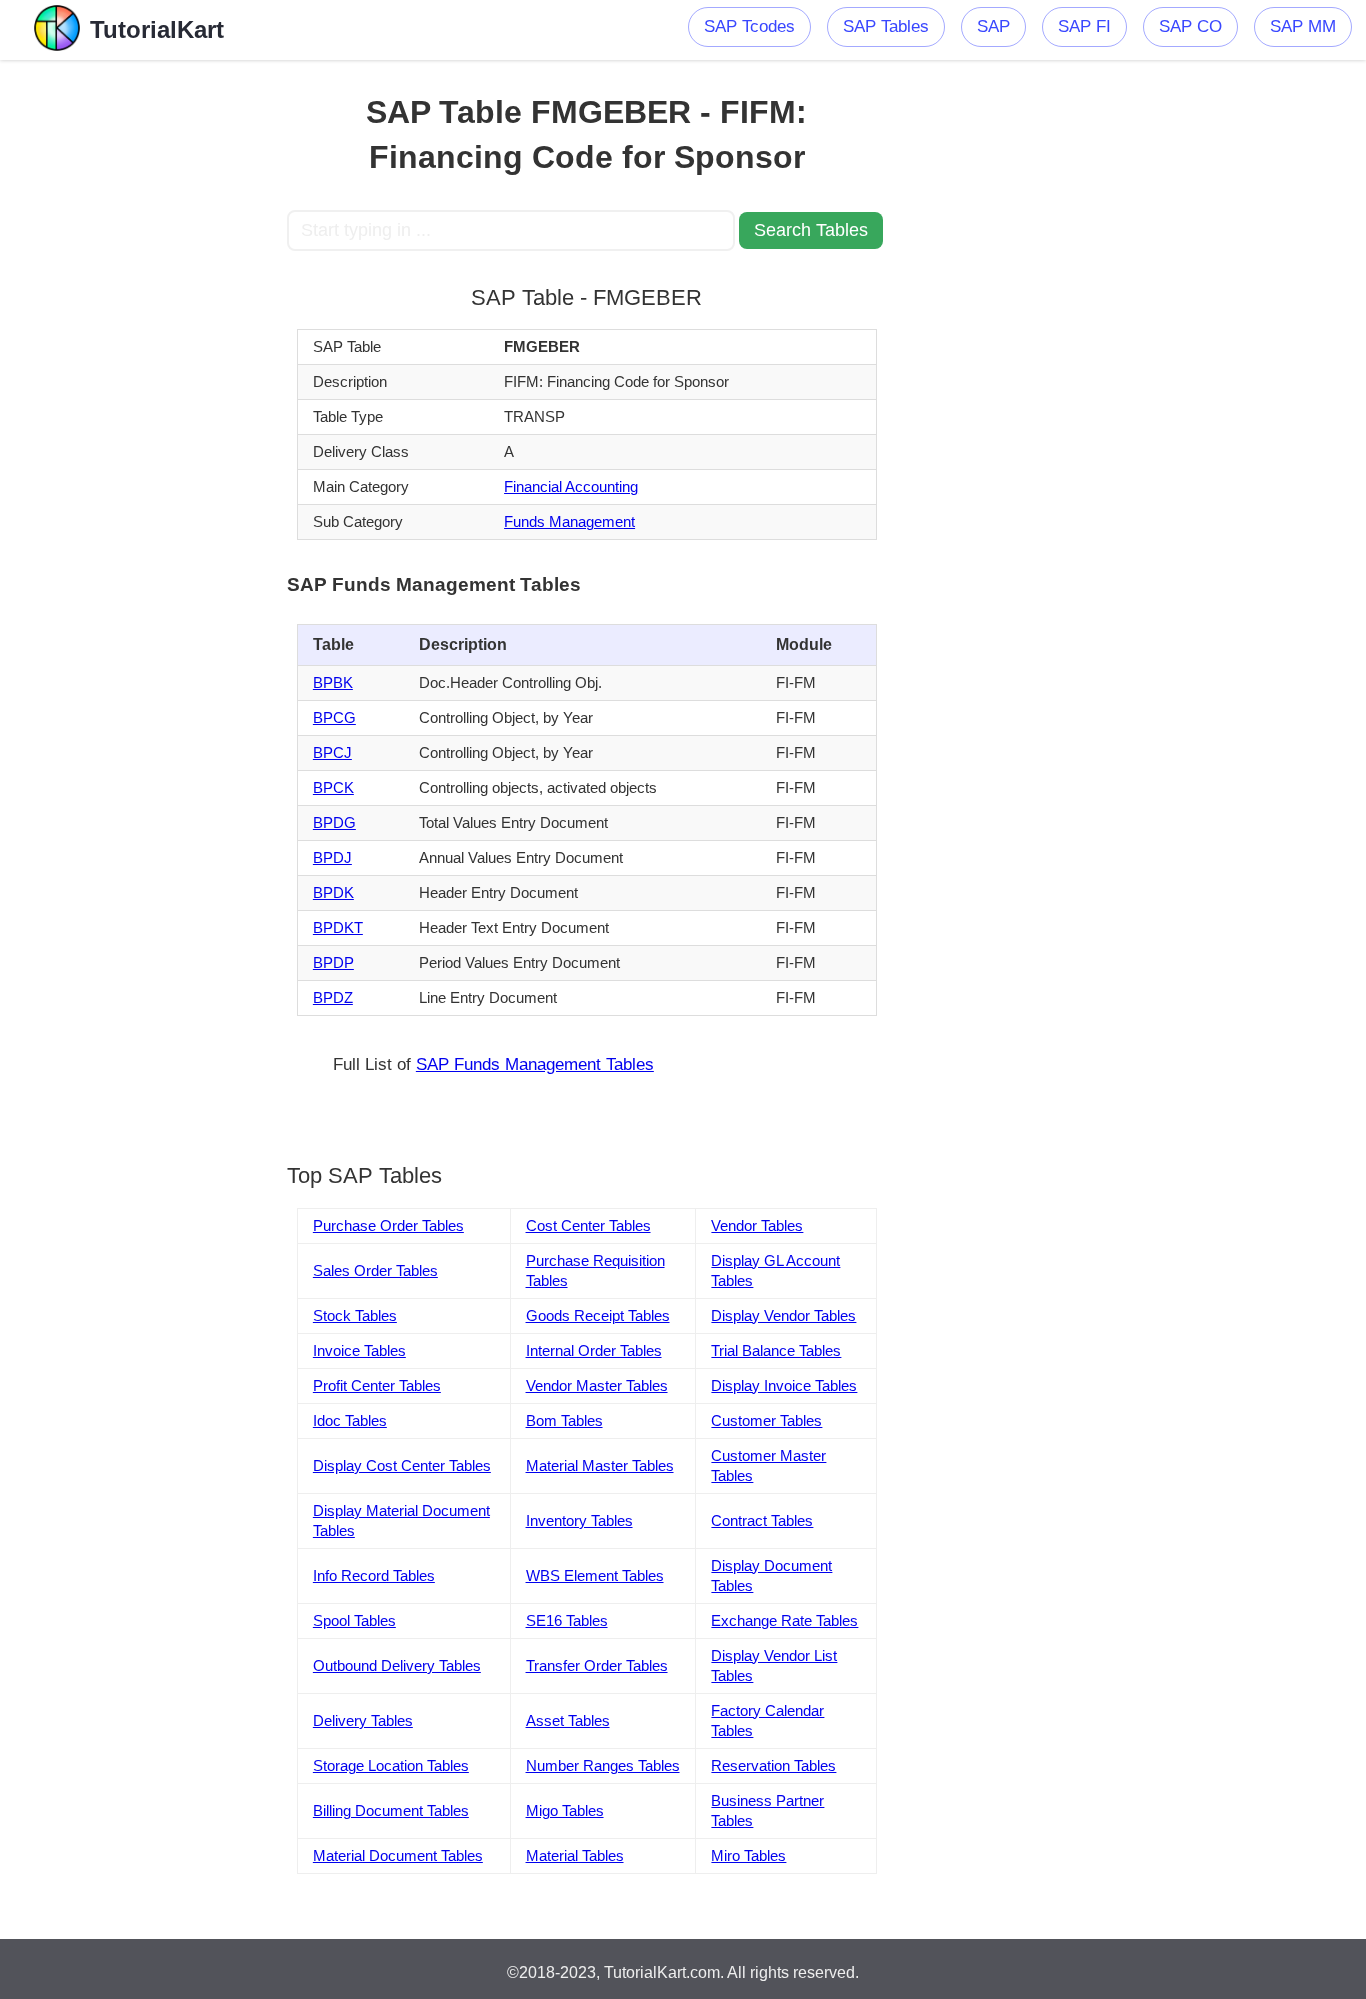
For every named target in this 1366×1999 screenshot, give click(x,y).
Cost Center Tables (588, 1225)
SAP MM (1303, 26)
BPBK (333, 682)
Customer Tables (766, 1420)
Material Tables (575, 1855)
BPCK (333, 787)
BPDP (333, 962)
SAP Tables (886, 26)
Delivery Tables (363, 1720)
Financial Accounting (571, 486)
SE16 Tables (567, 1620)
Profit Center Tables (377, 1385)
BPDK (333, 892)
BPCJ (332, 752)
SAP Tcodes (749, 26)
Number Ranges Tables (603, 1765)
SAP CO (1190, 26)
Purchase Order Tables (388, 1225)
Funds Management (569, 521)
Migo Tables (565, 1810)
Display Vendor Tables (783, 1315)
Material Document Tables (398, 1855)
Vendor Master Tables (597, 1385)
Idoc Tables (350, 1420)
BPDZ (333, 997)
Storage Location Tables (391, 1765)
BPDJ (332, 857)
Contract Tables (762, 1520)
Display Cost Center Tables (402, 1465)
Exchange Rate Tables (784, 1620)
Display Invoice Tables (784, 1385)
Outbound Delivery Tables (397, 1665)
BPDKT (338, 927)
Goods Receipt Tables (598, 1315)
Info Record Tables (374, 1575)
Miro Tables (748, 1855)
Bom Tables (564, 1420)
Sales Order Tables (375, 1270)
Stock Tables (355, 1315)
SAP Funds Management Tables (535, 1064)
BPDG (334, 822)
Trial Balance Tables (776, 1350)
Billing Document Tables (391, 1810)
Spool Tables (354, 1620)
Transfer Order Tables (597, 1665)
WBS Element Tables (595, 1575)
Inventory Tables (579, 1520)
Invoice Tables (359, 1350)
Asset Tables (568, 1720)
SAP (993, 26)
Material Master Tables (600, 1465)
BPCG (334, 717)
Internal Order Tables (594, 1350)
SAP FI (1084, 26)
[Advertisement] (144, 360)
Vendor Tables (757, 1225)
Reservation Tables (773, 1765)
